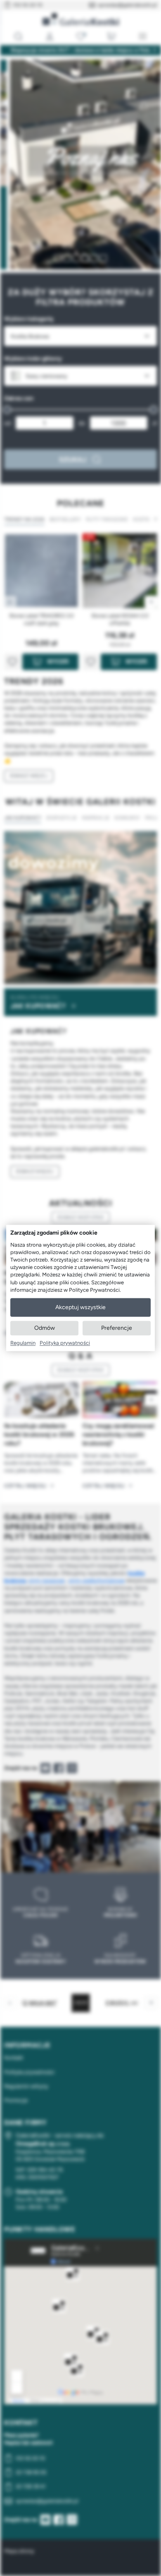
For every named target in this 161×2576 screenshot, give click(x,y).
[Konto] (50, 36)
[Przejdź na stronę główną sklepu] (81, 19)
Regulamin (23, 1343)
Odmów (45, 1328)
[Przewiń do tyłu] (10, 1400)
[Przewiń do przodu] (151, 1400)
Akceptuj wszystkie (80, 1307)
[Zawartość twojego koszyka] (111, 36)
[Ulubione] (80, 36)
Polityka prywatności (65, 1343)
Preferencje (117, 1328)
